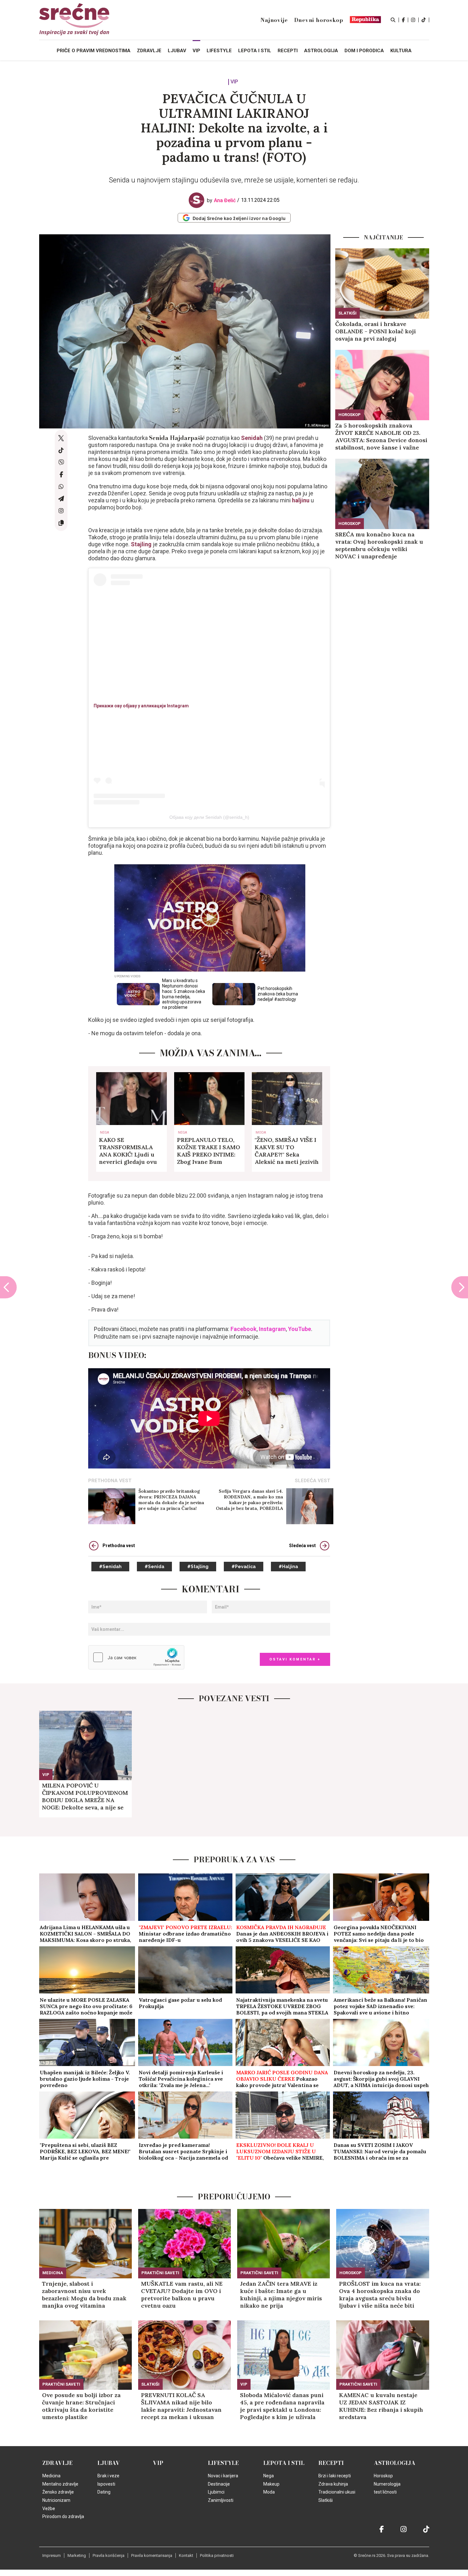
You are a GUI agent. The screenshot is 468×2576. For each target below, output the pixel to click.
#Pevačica (244, 1567)
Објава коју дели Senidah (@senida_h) (209, 817)
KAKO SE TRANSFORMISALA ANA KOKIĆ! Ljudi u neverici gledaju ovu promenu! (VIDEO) (128, 1151)
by (221, 200)
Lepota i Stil (284, 2463)
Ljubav (109, 2463)
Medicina (53, 2273)
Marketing (77, 2555)
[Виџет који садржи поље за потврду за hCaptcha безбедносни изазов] (136, 1657)
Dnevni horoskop (319, 20)
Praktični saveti (160, 2273)
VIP (234, 82)
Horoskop (350, 415)
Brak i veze (108, 2476)
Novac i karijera (223, 2476)
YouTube (300, 1329)
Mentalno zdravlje (60, 2484)
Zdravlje (57, 2463)
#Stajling (198, 1567)
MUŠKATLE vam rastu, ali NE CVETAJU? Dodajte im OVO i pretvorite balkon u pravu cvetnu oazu (182, 2295)
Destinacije (219, 2484)
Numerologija (387, 2484)
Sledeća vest (302, 1546)
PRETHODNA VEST (110, 1481)
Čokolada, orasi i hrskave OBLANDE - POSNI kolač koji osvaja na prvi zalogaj (376, 331)
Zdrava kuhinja (333, 2484)
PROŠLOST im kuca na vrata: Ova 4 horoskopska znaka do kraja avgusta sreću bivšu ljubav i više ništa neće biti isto (380, 2295)
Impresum (52, 2555)
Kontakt (186, 2555)
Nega (104, 1133)
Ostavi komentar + (295, 1659)
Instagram (272, 1329)
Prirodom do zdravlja (63, 2516)
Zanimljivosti (221, 2500)
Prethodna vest (119, 1546)
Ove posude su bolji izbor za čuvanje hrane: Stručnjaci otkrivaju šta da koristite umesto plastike (81, 2406)
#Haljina (288, 1567)
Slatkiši (347, 313)
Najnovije (274, 20)
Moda (261, 1133)
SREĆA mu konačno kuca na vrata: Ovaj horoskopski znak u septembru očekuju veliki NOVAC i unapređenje (379, 545)
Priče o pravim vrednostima (94, 51)
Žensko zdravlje (58, 2492)
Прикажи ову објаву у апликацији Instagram (141, 706)
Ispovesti (106, 2484)
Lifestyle (223, 2463)
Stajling (141, 544)
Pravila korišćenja (109, 2555)
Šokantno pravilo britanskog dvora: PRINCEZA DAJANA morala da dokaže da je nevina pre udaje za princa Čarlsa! (171, 1500)
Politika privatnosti (217, 2555)
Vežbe (49, 2509)
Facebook (244, 1329)
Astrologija (395, 2463)
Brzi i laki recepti (335, 2476)
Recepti (331, 2463)
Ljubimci (216, 2492)
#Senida (154, 1567)
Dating (104, 2492)
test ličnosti (385, 2492)
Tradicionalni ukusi (337, 2492)
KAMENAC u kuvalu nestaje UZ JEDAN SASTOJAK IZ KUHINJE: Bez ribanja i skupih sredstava (381, 2406)
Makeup (271, 2484)
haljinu (301, 500)
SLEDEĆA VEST (312, 1481)
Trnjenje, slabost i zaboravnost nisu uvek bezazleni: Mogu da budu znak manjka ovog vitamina (84, 2295)
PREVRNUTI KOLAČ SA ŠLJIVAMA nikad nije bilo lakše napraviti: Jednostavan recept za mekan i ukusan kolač (181, 2406)
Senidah (252, 438)
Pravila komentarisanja (152, 2555)
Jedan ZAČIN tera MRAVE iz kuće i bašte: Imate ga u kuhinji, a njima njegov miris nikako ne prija (281, 2295)
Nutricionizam (56, 2500)
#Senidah (110, 1567)
